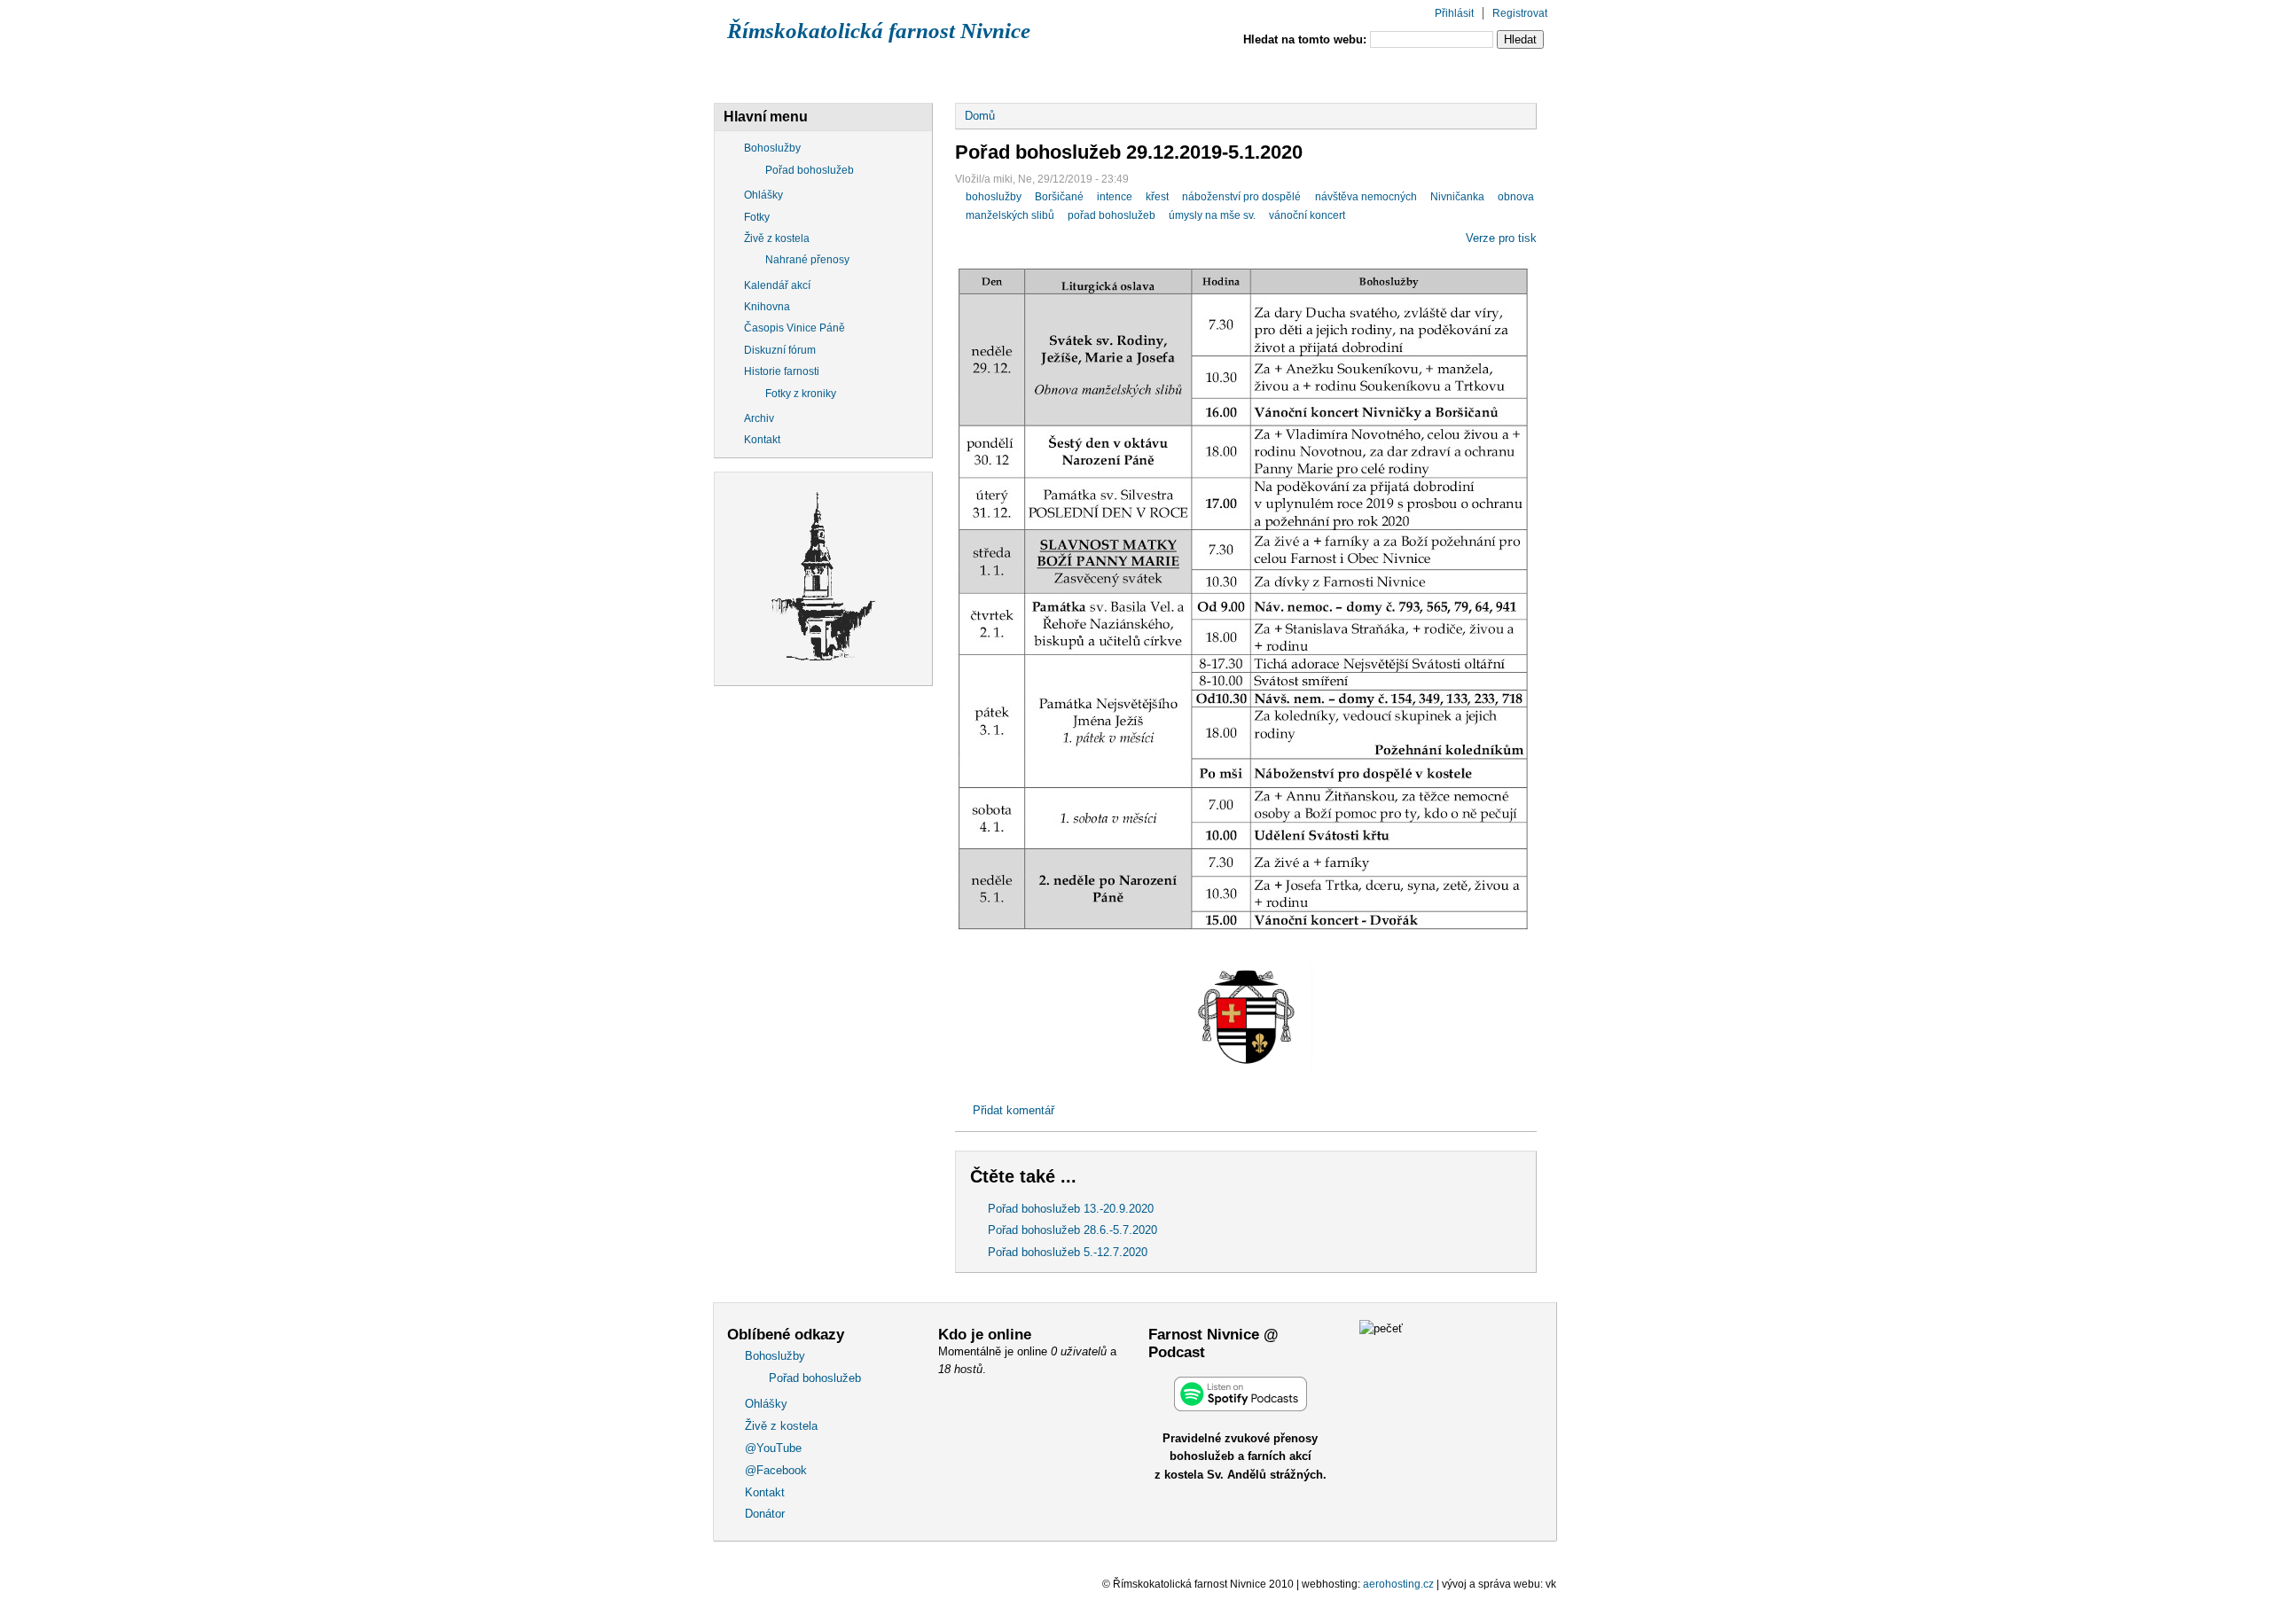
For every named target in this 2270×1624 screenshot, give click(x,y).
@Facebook (1259, 74)
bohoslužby (994, 197)
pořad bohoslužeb (1112, 215)
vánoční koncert (1307, 215)
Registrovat (1520, 13)
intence (1115, 197)
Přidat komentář (1014, 1110)
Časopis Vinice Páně (794, 328)
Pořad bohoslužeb (810, 170)
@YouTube (1140, 74)
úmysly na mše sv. (1212, 215)
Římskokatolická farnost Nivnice (879, 31)
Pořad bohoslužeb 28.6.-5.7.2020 (1072, 1230)
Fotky (757, 217)
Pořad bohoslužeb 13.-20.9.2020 (1071, 1209)
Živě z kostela (1014, 74)
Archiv (759, 418)
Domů (980, 116)
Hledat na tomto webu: (1307, 39)
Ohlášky (892, 74)
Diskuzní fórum (780, 350)
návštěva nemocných (1366, 197)
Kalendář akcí (777, 285)
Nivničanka (1457, 197)
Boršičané (1059, 197)
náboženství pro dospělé (1241, 197)
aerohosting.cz (1398, 1584)
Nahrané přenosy (807, 260)
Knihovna (767, 307)
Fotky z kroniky (801, 394)
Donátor (1478, 74)
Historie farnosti (782, 371)
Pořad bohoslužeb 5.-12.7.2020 (1068, 1252)
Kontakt (1373, 74)
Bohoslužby (777, 74)
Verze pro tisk (1501, 238)
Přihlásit (1454, 13)
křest (1157, 197)
